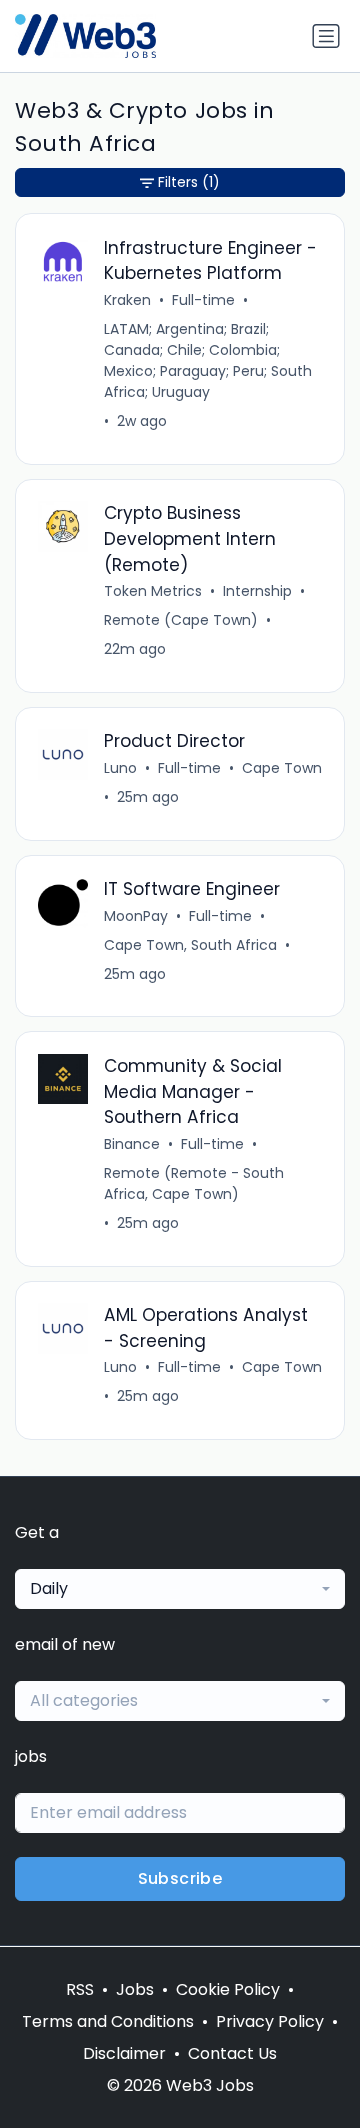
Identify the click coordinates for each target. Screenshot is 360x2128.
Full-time (203, 300)
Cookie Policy (228, 1989)
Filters (189, 182)
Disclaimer (124, 2053)
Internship (257, 591)
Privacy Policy (270, 2021)
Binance (132, 1144)
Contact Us (232, 2053)
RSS (80, 1989)
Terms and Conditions (108, 2021)
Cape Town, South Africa (190, 945)
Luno (120, 768)
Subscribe (180, 1878)
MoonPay (136, 916)
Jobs (135, 1989)
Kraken (127, 300)
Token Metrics (153, 591)
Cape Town (282, 768)
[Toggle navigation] (326, 36)
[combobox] (180, 1589)
